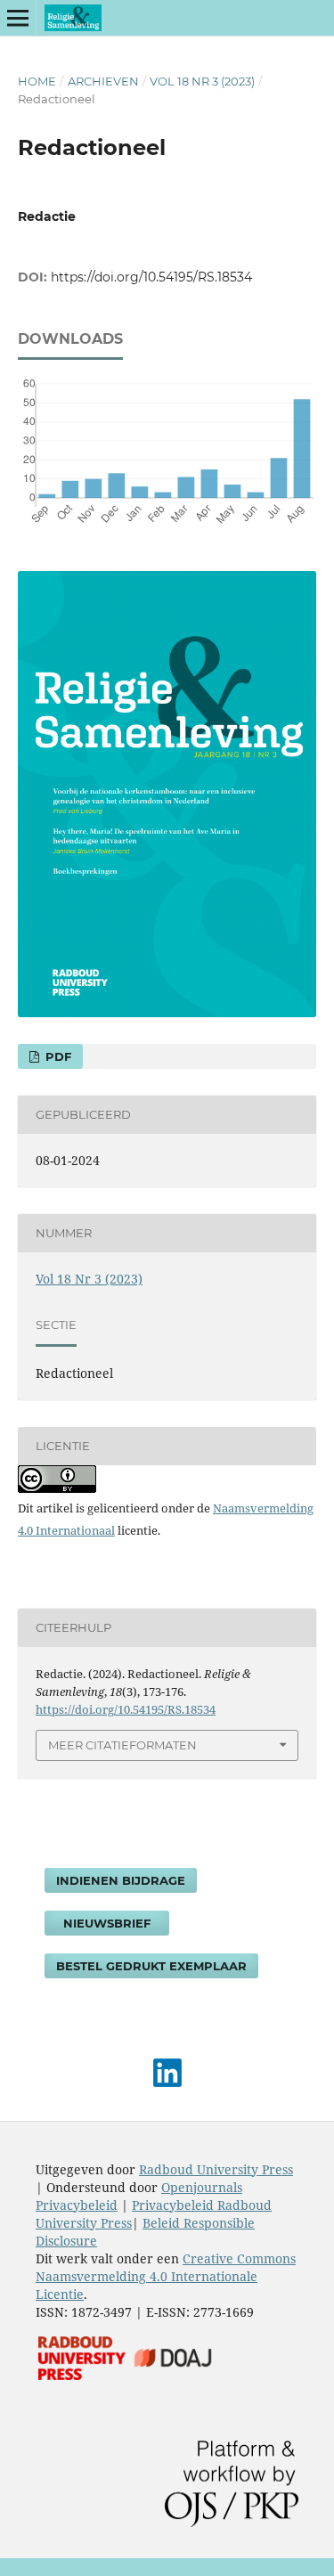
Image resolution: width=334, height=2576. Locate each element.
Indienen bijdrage (121, 1880)
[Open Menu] (18, 18)
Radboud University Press (216, 2169)
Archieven (103, 81)
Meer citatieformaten (122, 1745)
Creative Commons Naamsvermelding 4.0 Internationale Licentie (166, 2276)
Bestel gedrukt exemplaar (151, 1966)
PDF (57, 1056)
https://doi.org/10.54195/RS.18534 (151, 277)
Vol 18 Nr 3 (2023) (202, 81)
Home (37, 81)
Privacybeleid (77, 2205)
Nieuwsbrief (107, 1923)
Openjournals (202, 2187)
